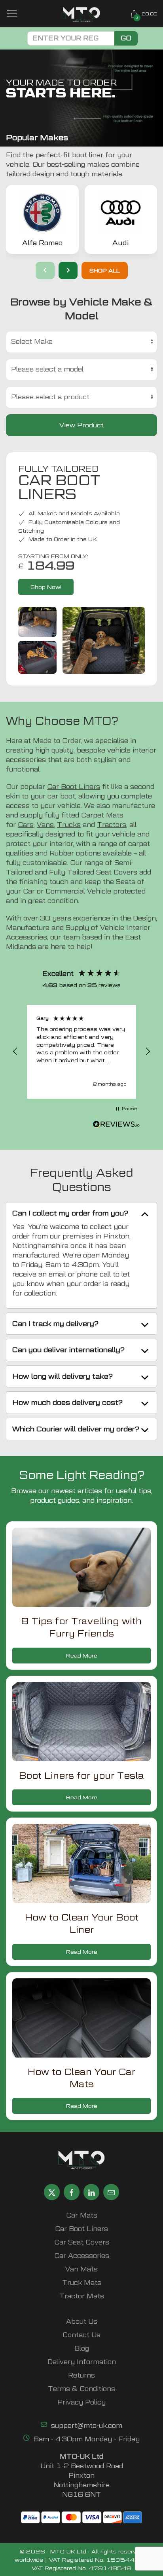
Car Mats (82, 2215)
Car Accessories (82, 2256)
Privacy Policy (81, 2402)
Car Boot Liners (74, 787)
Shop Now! (46, 587)
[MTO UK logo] (82, 15)
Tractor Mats (82, 2296)
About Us (82, 2322)
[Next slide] (68, 271)
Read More (82, 1655)
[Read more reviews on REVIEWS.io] (116, 1125)
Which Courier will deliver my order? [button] (76, 1429)
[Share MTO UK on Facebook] (72, 2192)
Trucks (69, 825)
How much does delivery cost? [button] (67, 1402)
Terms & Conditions (81, 2389)
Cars (26, 825)
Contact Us (81, 2335)
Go (126, 38)
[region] (81, 1052)
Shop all (105, 270)
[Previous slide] (45, 271)
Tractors (112, 825)
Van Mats (81, 2269)
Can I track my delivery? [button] (55, 1323)
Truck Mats (82, 2283)
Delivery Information (82, 2362)
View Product (81, 425)
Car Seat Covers (82, 2242)
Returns (81, 2375)
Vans (45, 825)
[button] (15, 1052)
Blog (82, 2348)
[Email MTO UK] (111, 2192)
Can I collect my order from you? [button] (70, 1213)
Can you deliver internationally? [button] (68, 1350)
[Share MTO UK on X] (52, 2192)
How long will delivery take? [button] (63, 1376)
